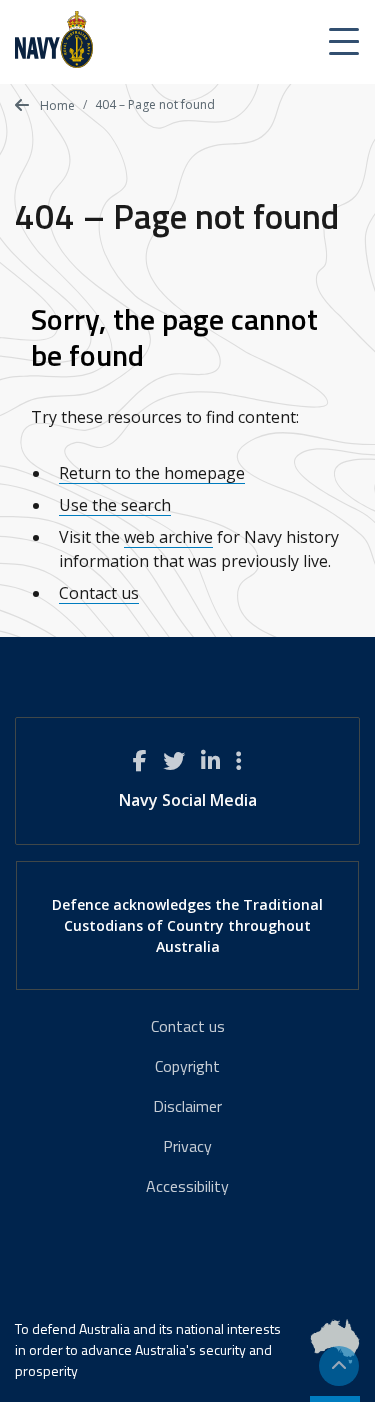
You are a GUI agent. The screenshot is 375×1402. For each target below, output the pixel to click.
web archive (168, 537)
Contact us (99, 593)
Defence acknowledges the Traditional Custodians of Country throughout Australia (187, 925)
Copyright (187, 1066)
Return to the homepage (152, 473)
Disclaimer (187, 1106)
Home (56, 105)
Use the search (115, 505)
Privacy (187, 1146)
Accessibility (187, 1186)
